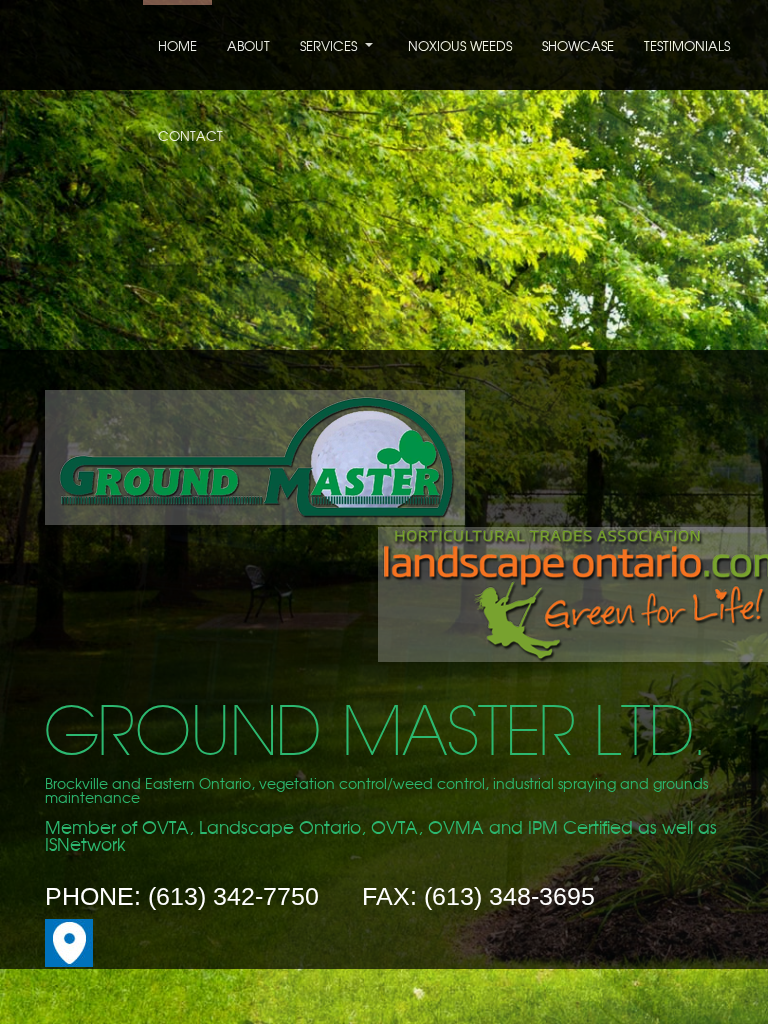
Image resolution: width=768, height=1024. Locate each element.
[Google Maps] (69, 962)
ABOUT (248, 47)
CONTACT (190, 137)
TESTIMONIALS (687, 47)
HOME (177, 47)
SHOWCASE (578, 47)
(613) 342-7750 (233, 896)
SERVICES (328, 47)
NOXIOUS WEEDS (460, 47)
